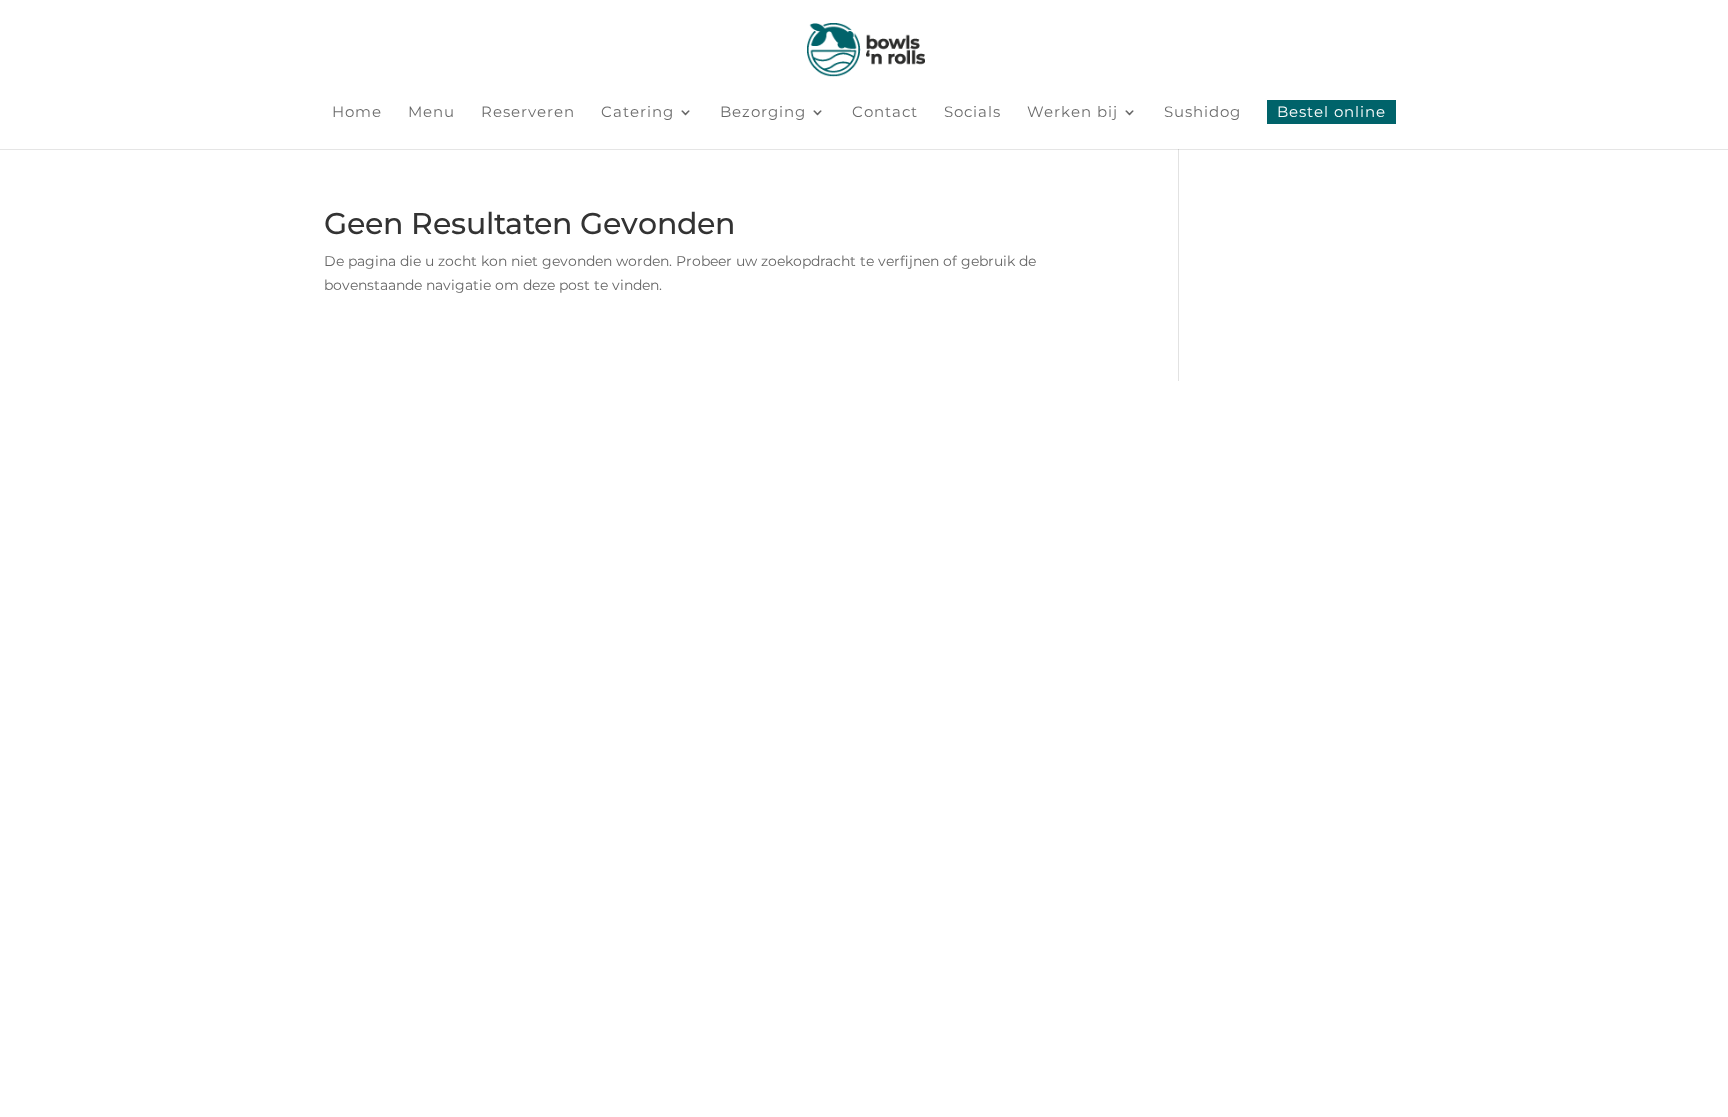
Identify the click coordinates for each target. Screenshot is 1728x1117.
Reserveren (528, 113)
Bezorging (763, 113)
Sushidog (1202, 113)
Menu (431, 113)
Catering (637, 113)
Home (357, 113)
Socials (972, 113)
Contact (885, 113)
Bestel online (1331, 111)
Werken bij (1072, 113)
